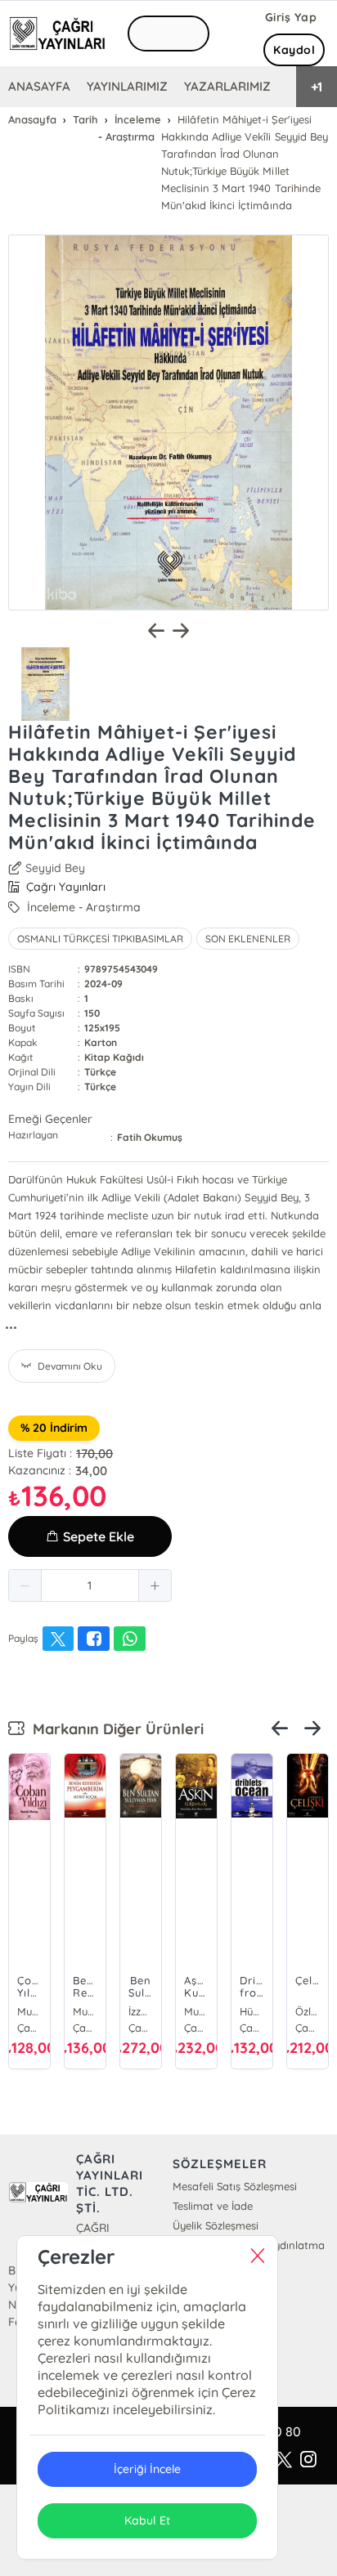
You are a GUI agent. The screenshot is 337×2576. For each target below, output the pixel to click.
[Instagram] (308, 2460)
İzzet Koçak (141, 2011)
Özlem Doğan (308, 2011)
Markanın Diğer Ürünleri (114, 1729)
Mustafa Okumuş (29, 2011)
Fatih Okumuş (150, 1137)
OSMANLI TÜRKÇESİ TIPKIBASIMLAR (100, 939)
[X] (284, 2460)
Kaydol (294, 50)
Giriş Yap (291, 17)
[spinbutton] (90, 1585)
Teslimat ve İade (213, 2206)
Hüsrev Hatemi (252, 2011)
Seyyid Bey (55, 868)
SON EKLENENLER (248, 939)
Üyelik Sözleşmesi (216, 2225)
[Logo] (57, 34)
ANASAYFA (39, 86)
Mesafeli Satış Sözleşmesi (235, 2186)
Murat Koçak (85, 2011)
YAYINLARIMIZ (127, 86)
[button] (25, 1585)
